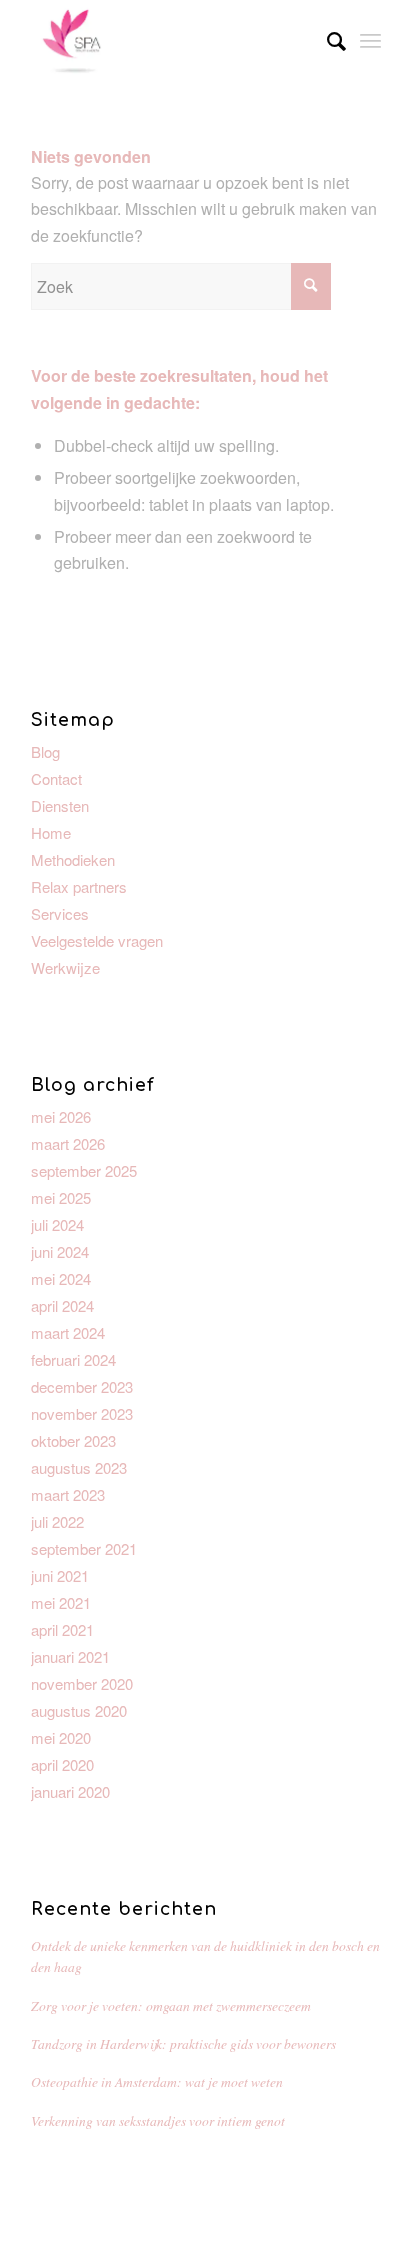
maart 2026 (68, 1143)
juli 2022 (57, 1521)
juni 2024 (60, 1251)
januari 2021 (70, 1656)
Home (51, 832)
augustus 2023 (79, 1467)
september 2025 (84, 1170)
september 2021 (84, 1548)
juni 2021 (60, 1575)
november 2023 (82, 1413)
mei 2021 (61, 1602)
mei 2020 (61, 1737)
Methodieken (73, 859)
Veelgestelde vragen (97, 940)
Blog (45, 751)
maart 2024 (68, 1332)
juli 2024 (57, 1224)
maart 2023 (68, 1494)
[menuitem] (326, 40)
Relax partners (79, 886)
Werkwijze (65, 967)
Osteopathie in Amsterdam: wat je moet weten (157, 2081)
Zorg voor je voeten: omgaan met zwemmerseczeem (171, 2005)
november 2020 (82, 1683)
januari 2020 (70, 1791)
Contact (56, 778)
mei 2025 (61, 1197)
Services (60, 913)
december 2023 (82, 1386)
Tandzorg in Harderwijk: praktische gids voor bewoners (183, 2043)
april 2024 (62, 1305)
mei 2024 (61, 1278)
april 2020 (62, 1764)
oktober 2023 (73, 1440)
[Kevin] (171, 40)
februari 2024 (73, 1359)
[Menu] (370, 40)
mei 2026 (61, 1116)
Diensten (60, 805)
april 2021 (62, 1629)
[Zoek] (326, 40)
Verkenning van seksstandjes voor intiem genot (158, 2120)
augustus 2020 (79, 1710)
